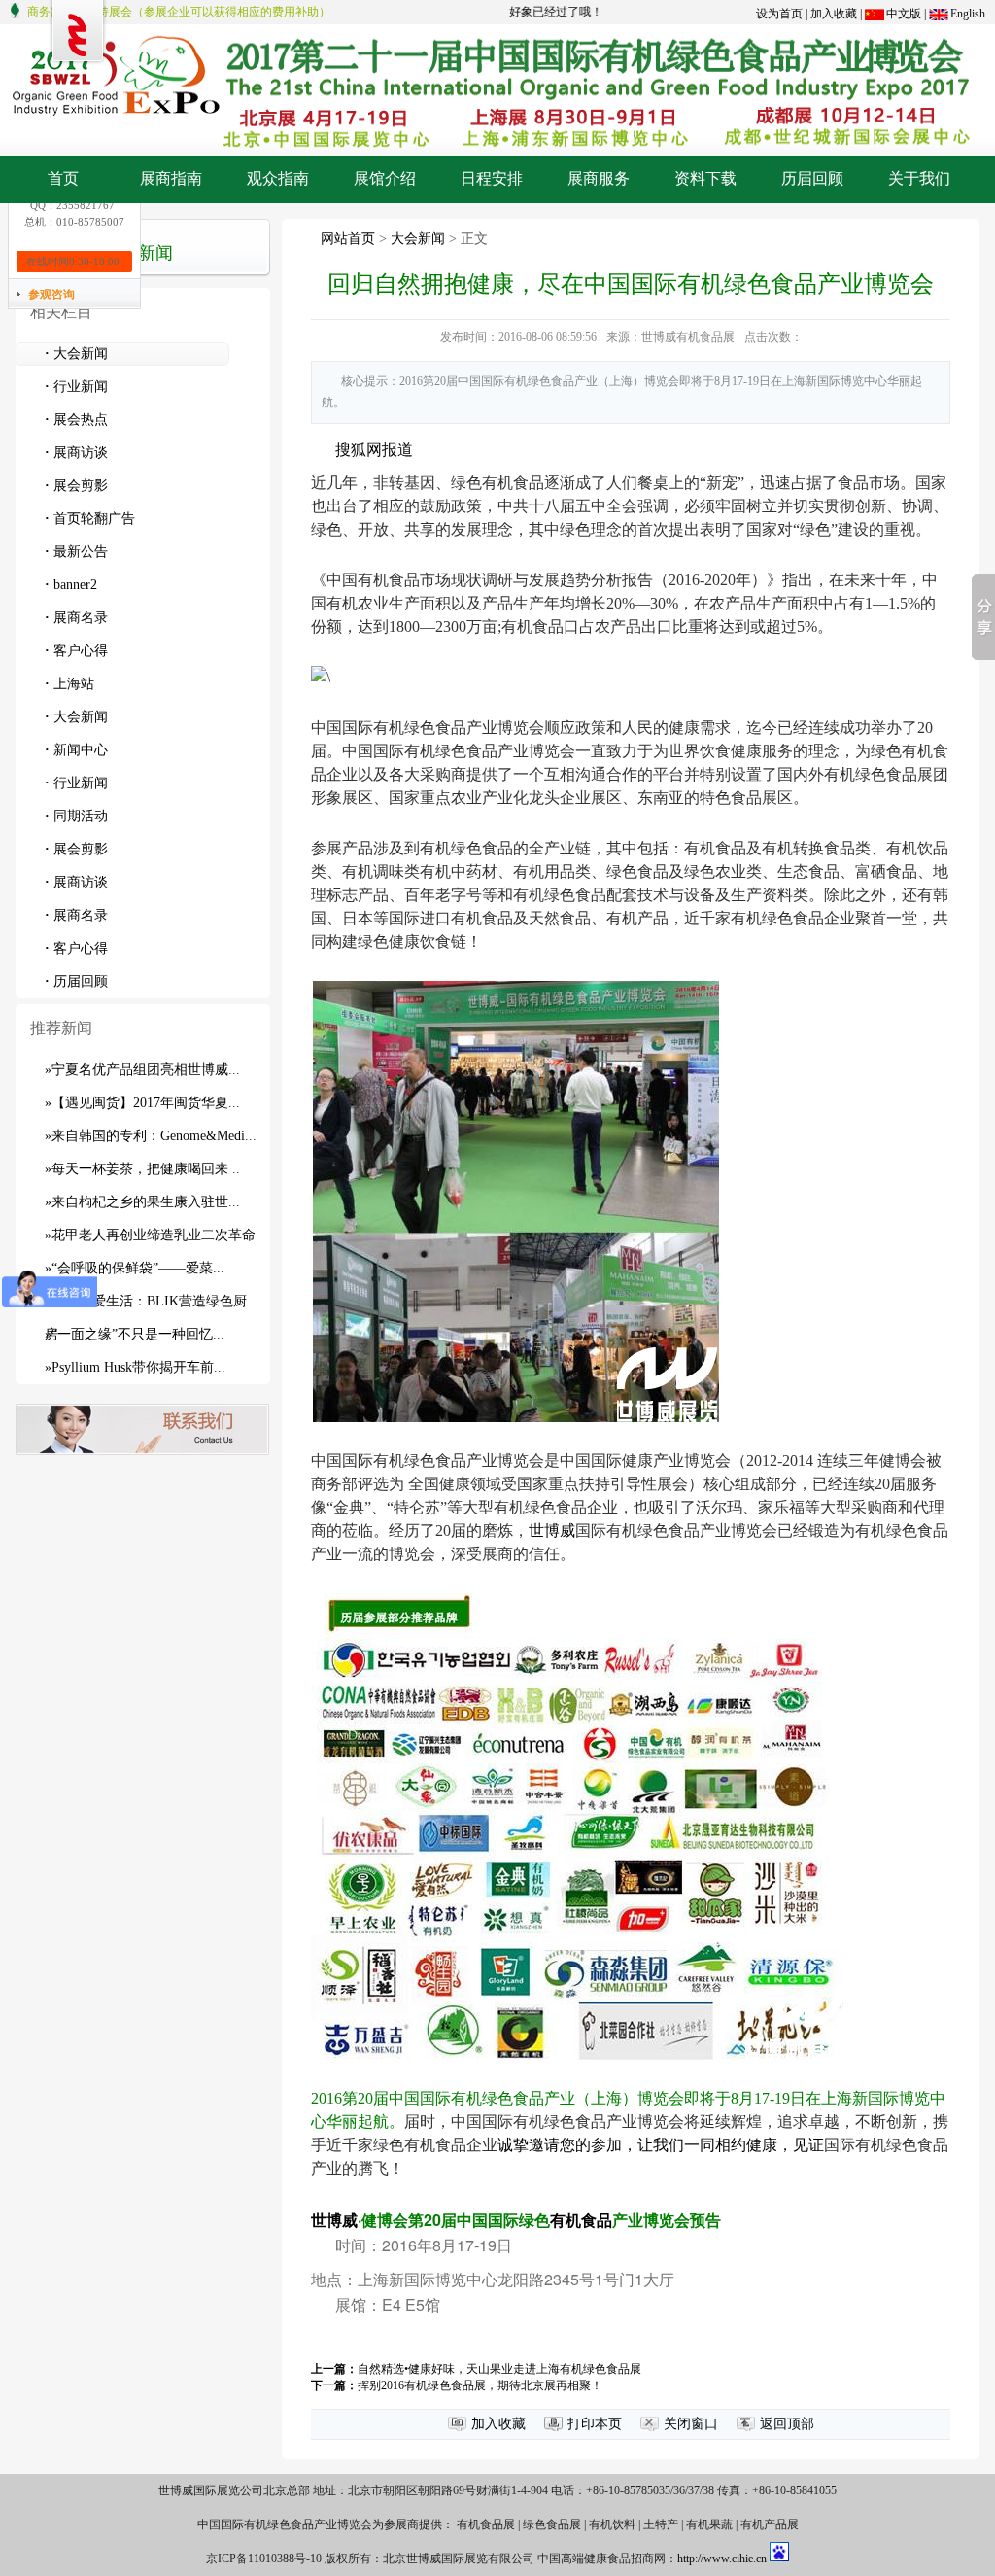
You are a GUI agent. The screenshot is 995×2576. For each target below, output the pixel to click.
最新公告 (76, 552)
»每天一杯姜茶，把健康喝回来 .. (142, 1169)
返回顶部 (787, 2424)
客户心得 (76, 651)
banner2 (71, 585)
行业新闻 (76, 386)
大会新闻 (76, 353)
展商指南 (171, 178)
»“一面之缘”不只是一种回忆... (135, 1334)
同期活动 (76, 816)
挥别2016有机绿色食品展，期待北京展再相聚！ (480, 2385)
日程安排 (492, 178)
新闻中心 (76, 750)
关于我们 (919, 178)
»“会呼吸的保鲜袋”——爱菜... (135, 1268)
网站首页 (348, 239)
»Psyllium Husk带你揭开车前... (135, 1367)
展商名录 (76, 618)
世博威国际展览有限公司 (78, 33)
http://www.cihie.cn (722, 2559)
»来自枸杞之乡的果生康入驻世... (142, 1202)
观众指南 (278, 178)
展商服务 (599, 178)
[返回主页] (497, 31)
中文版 (904, 14)
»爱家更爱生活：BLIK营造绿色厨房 (146, 1306)
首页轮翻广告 (90, 519)
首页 (63, 178)
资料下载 (705, 178)
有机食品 (581, 2220)
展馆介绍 (385, 178)
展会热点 (76, 419)
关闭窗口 (691, 2424)
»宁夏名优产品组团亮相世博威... (142, 1070)
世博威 (552, 1531)
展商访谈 (76, 453)
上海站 (69, 684)
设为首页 (779, 14)
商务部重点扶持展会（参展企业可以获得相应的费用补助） (179, 12)
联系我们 (142, 1429)
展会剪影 (76, 486)
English (968, 14)
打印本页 (595, 2424)
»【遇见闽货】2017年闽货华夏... (142, 1103)
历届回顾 (812, 178)
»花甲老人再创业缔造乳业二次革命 (150, 1235)
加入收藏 (834, 14)
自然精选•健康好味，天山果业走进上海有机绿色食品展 (499, 2369)
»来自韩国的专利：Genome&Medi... (151, 1136)
